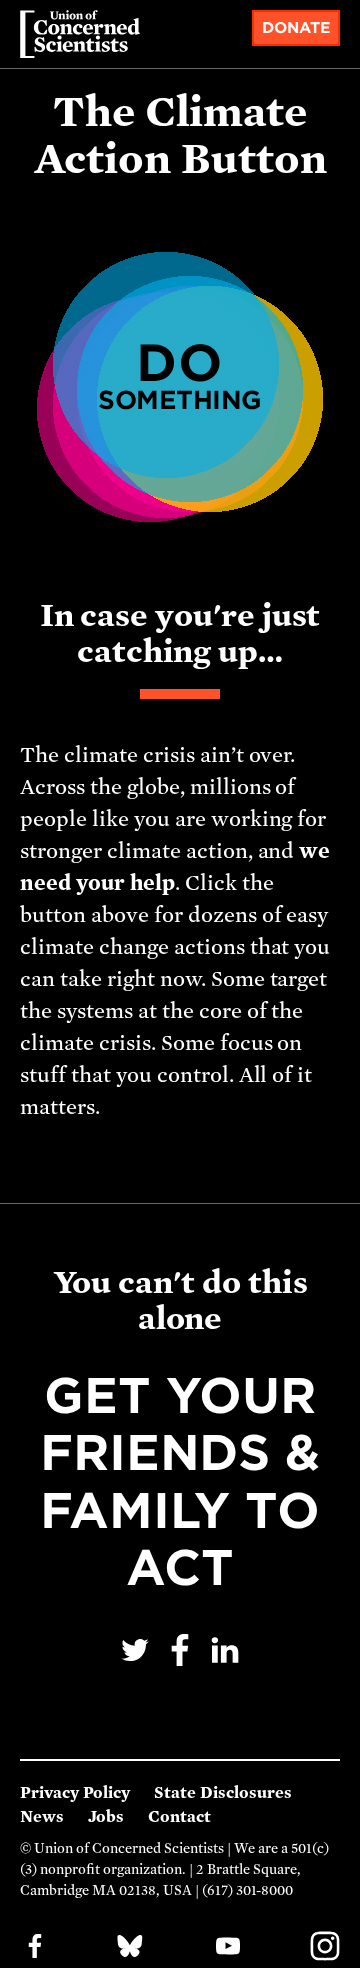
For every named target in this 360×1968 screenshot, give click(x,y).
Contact (179, 1817)
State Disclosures (223, 1793)
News (42, 1817)
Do (180, 374)
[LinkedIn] (225, 1663)
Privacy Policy (75, 1793)
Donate (296, 28)
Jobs (106, 1817)
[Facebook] (182, 1663)
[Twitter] (137, 1663)
